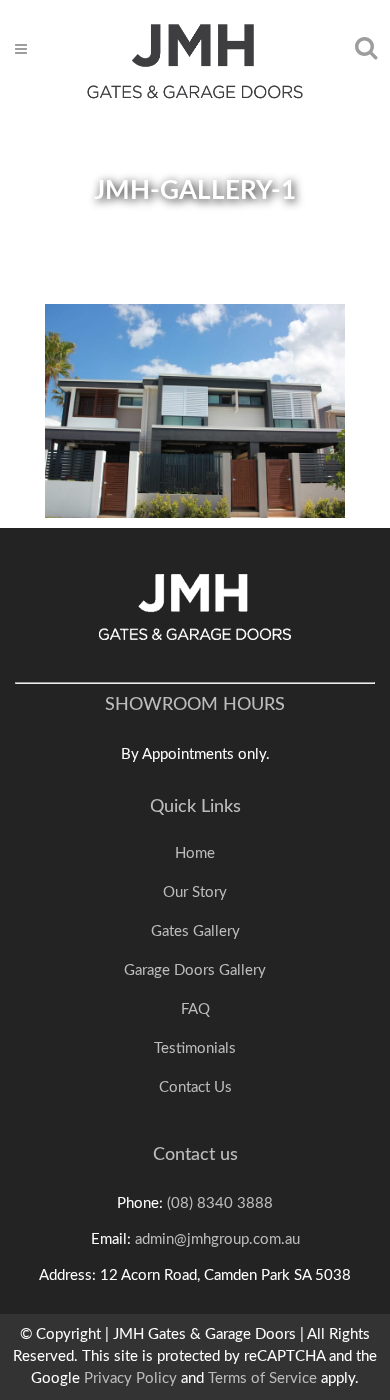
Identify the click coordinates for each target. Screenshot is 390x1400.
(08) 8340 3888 (220, 1203)
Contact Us (195, 1087)
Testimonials (195, 1048)
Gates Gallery (195, 931)
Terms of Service (262, 1378)
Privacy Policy (130, 1378)
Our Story (195, 892)
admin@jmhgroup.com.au (217, 1239)
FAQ (195, 1009)
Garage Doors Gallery (195, 970)
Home (195, 853)
